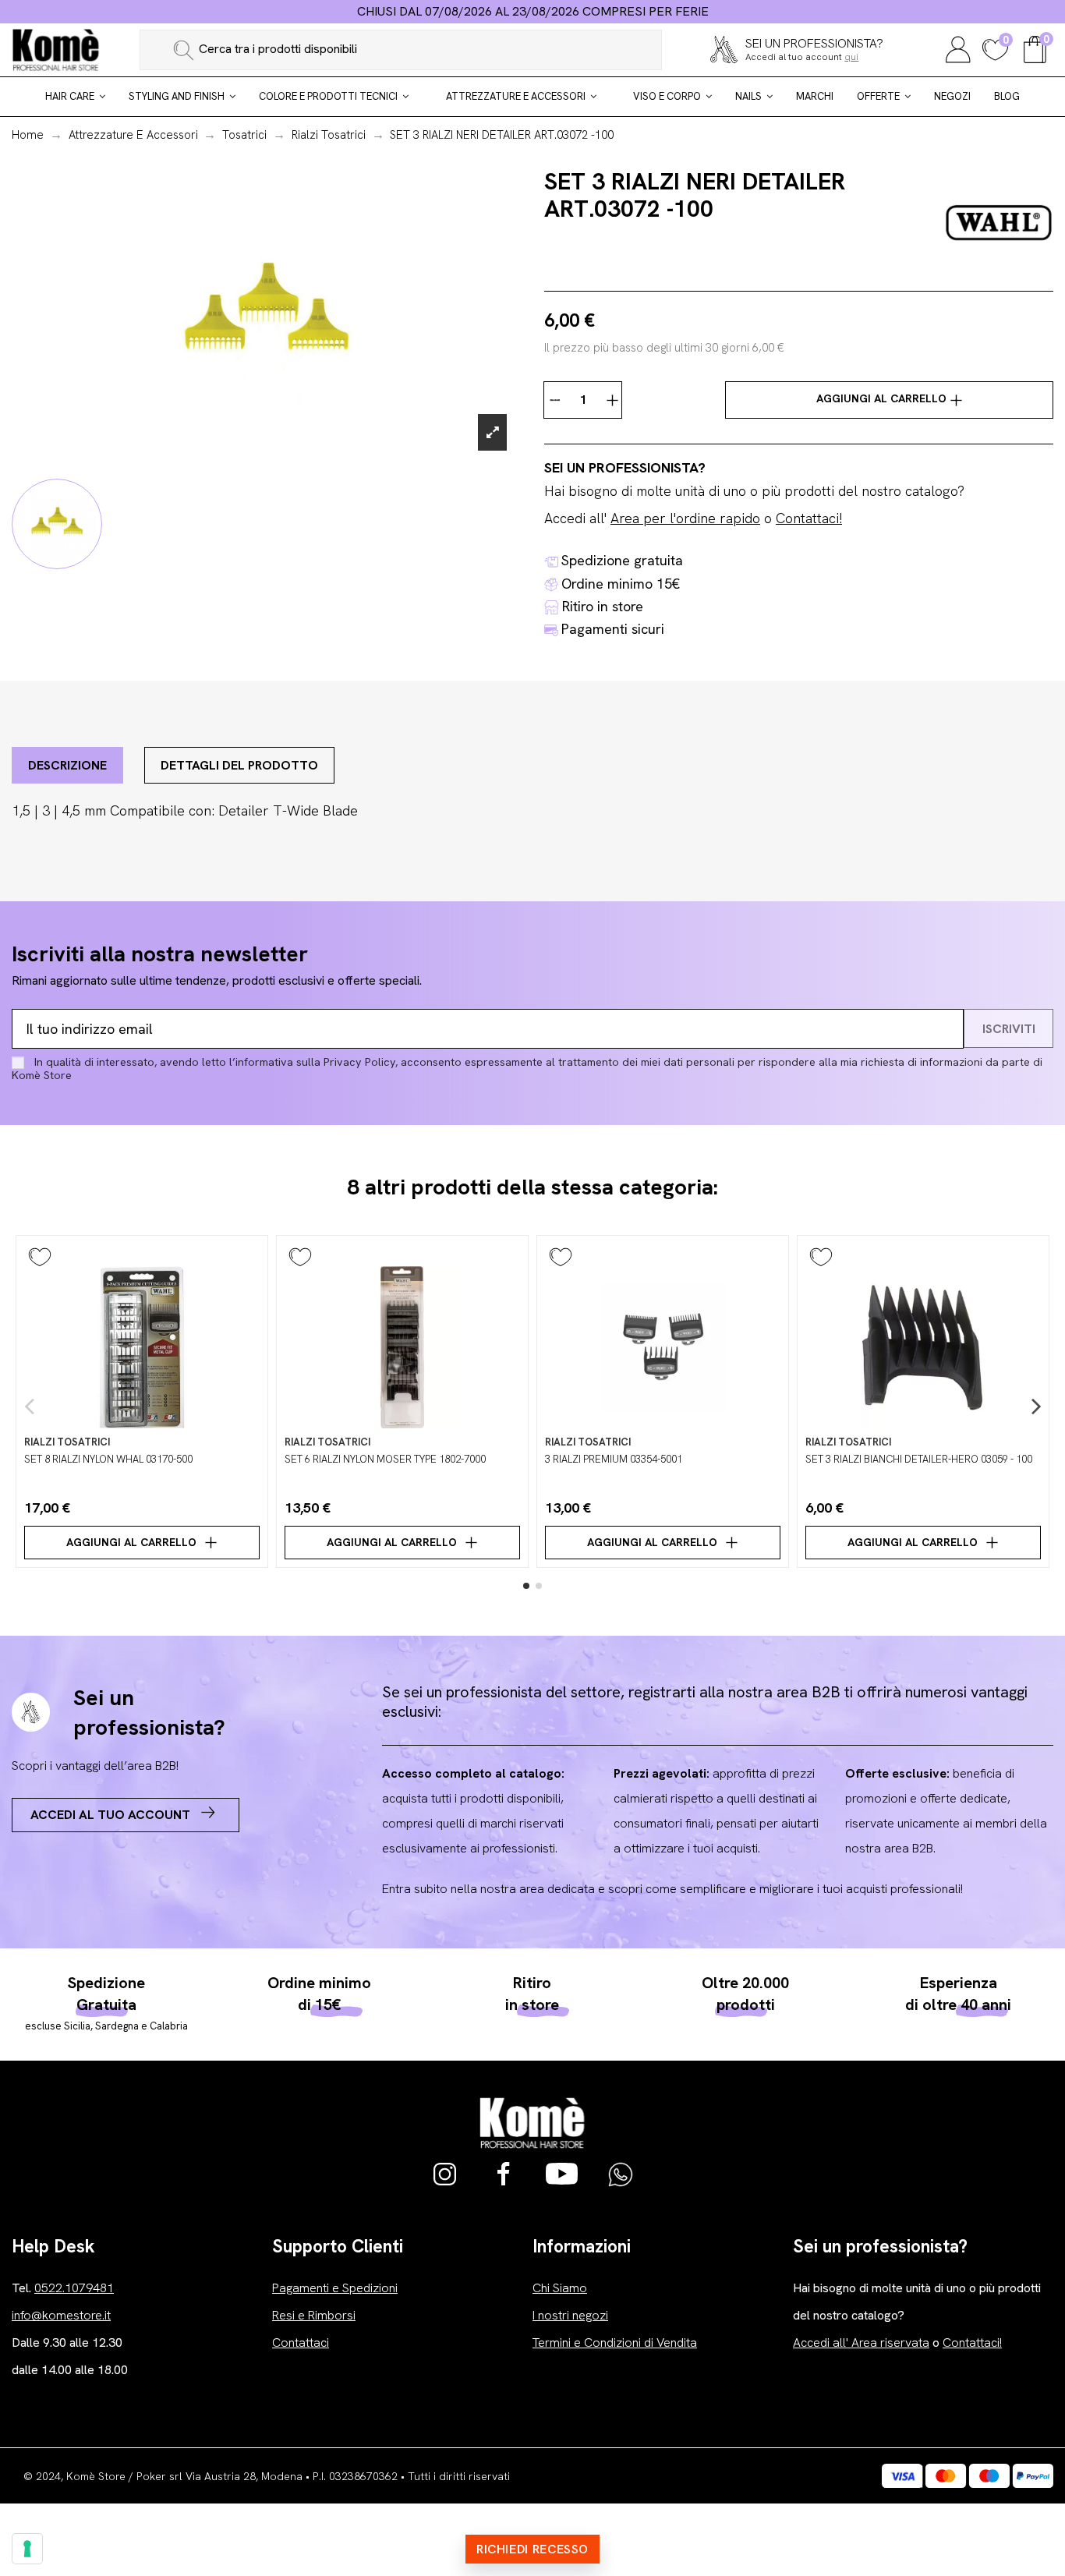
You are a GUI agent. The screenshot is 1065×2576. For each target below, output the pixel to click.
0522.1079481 (74, 2288)
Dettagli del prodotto (239, 765)
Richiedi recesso (532, 2549)
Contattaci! (809, 518)
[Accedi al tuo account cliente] (958, 48)
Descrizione (67, 765)
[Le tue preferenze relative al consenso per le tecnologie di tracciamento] (27, 2549)
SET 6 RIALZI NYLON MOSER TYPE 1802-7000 (385, 1459)
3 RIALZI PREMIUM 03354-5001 (614, 1459)
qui (851, 57)
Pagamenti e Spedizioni (335, 2288)
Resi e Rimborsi (314, 2315)
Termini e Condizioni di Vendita (615, 2342)
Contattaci (301, 2342)
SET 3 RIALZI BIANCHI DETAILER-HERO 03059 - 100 (919, 1459)
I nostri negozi (570, 2315)
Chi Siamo (560, 2288)
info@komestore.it (61, 2315)
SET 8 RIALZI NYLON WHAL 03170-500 (108, 1459)
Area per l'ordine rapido (685, 518)
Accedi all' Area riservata (861, 2342)
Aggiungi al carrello (883, 398)
